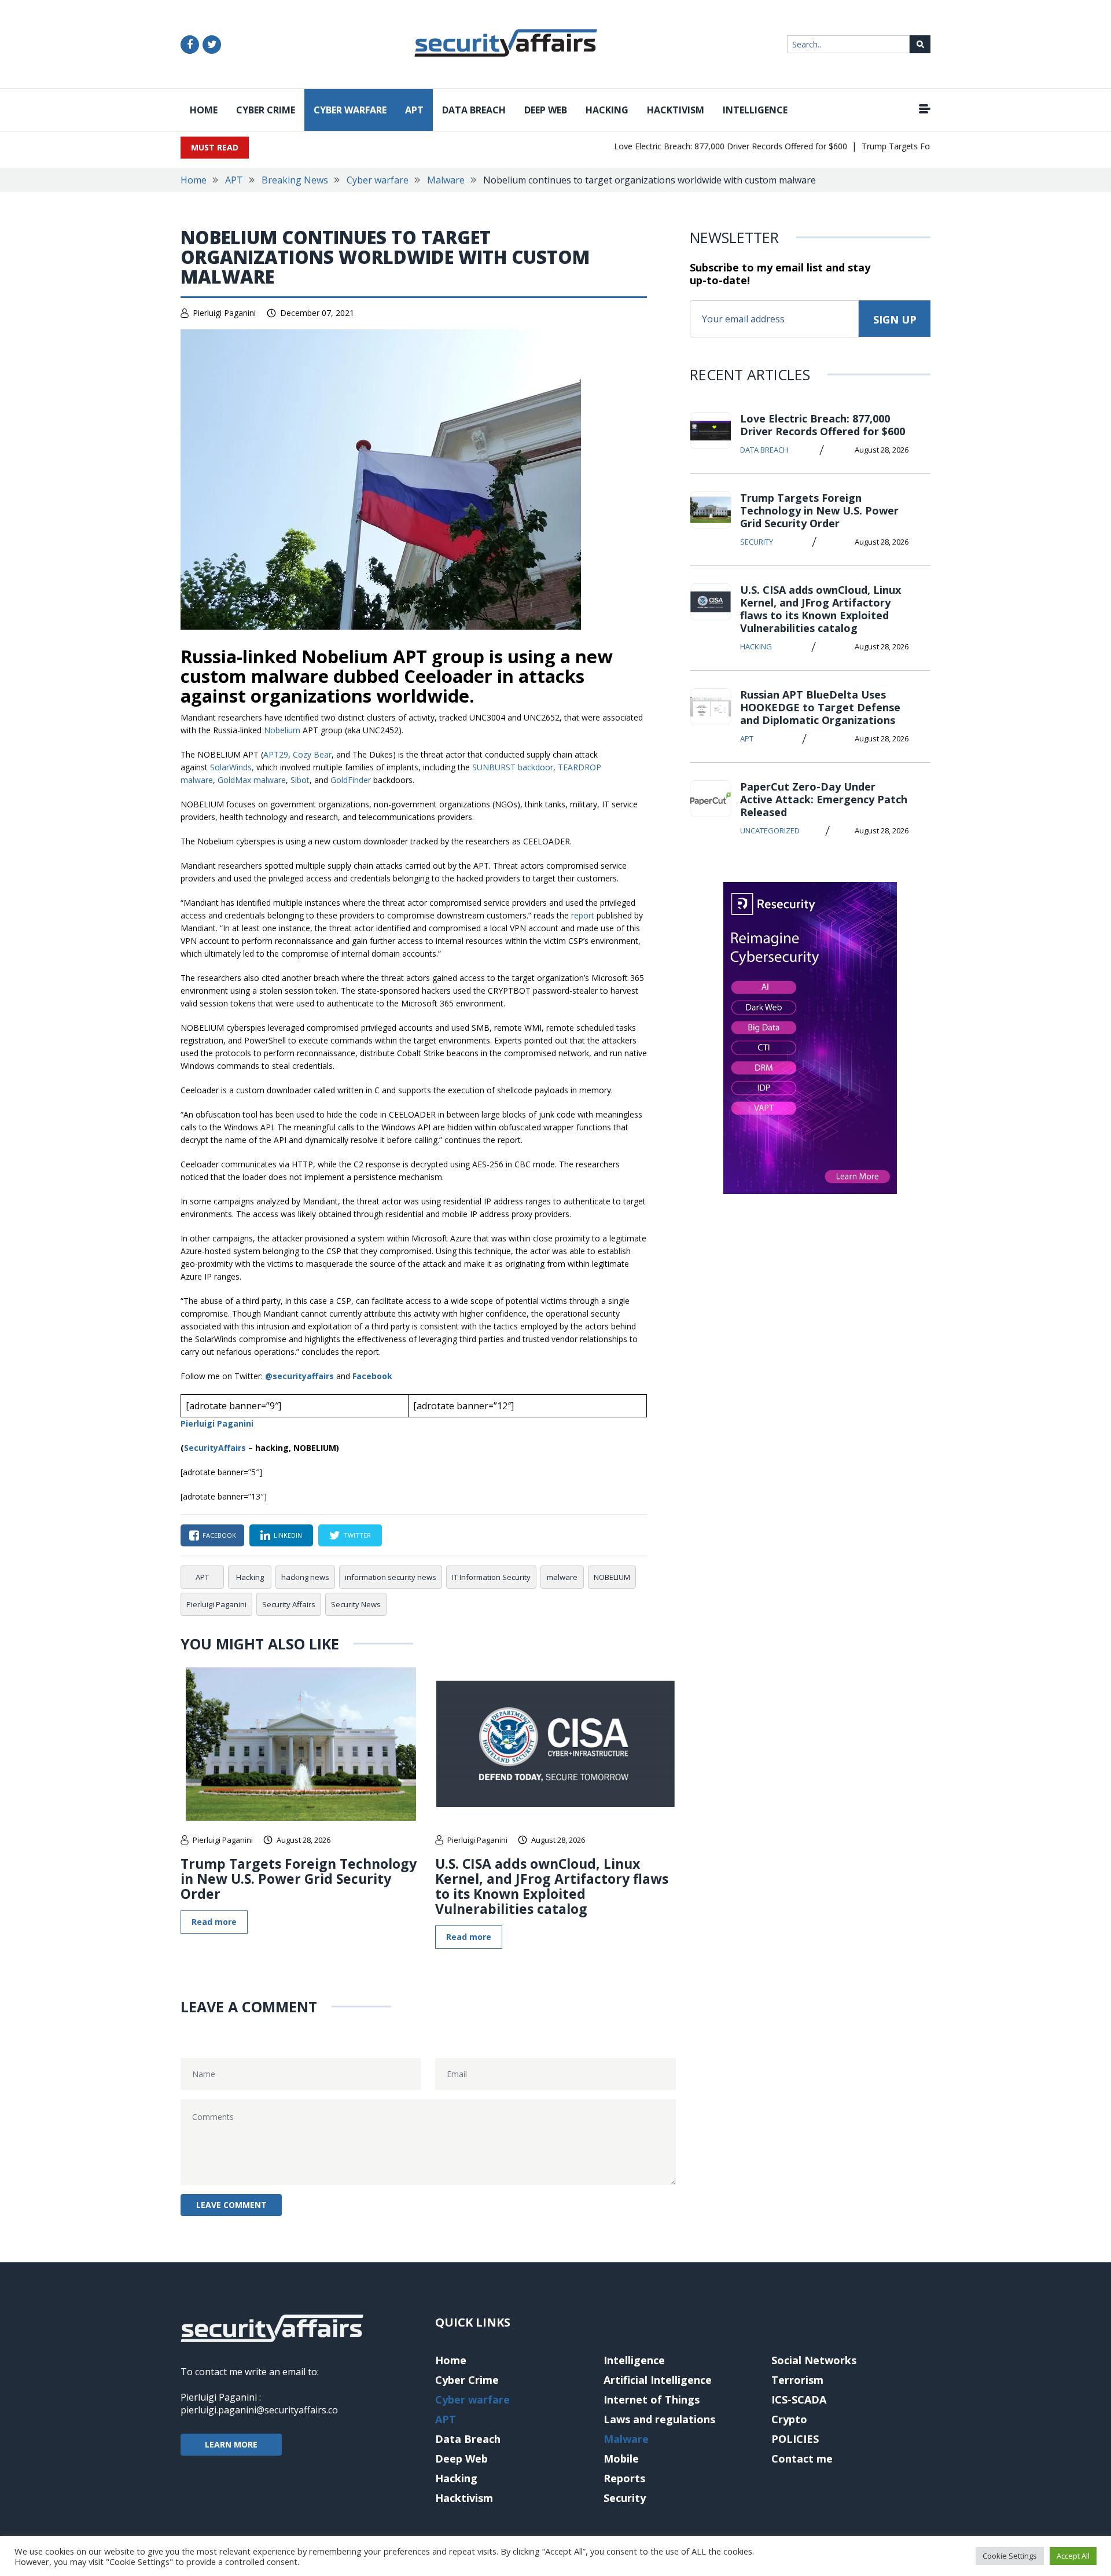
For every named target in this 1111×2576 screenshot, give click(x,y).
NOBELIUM (612, 1577)
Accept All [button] (1073, 2556)
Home (204, 110)
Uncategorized (770, 831)
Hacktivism (676, 110)
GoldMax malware (252, 780)
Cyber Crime (266, 110)
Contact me (802, 2459)
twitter (357, 1535)
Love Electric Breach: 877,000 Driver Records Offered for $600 (702, 146)
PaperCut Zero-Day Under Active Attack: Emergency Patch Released (824, 799)
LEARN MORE (231, 2444)
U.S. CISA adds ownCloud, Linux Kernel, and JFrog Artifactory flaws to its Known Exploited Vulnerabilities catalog (552, 1886)
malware (562, 1577)
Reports (624, 2478)
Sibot (300, 780)
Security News (356, 1604)
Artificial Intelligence (658, 2380)
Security (757, 542)
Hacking (607, 110)
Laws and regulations (659, 2419)
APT (414, 110)
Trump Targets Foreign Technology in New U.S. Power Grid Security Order (299, 1879)
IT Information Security (491, 1577)
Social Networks (814, 2360)
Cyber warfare (350, 110)
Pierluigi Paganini (224, 313)
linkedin (288, 1535)
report (583, 915)
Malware (446, 180)
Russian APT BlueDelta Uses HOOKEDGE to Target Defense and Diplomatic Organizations (820, 707)
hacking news (305, 1577)
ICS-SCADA (799, 2399)
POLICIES (795, 2439)
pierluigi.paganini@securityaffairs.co (259, 2410)
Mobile (621, 2459)
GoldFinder (351, 780)
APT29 (276, 754)
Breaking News (295, 180)
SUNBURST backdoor (513, 767)
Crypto (789, 2419)
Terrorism (797, 2380)
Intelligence (755, 110)
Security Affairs (289, 1604)
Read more (214, 1922)
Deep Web (546, 110)
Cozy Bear (312, 754)
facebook (219, 1535)
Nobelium (282, 730)
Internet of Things (652, 2399)
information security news (391, 1577)
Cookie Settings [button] (1010, 2556)
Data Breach (474, 110)
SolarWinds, (232, 767)
